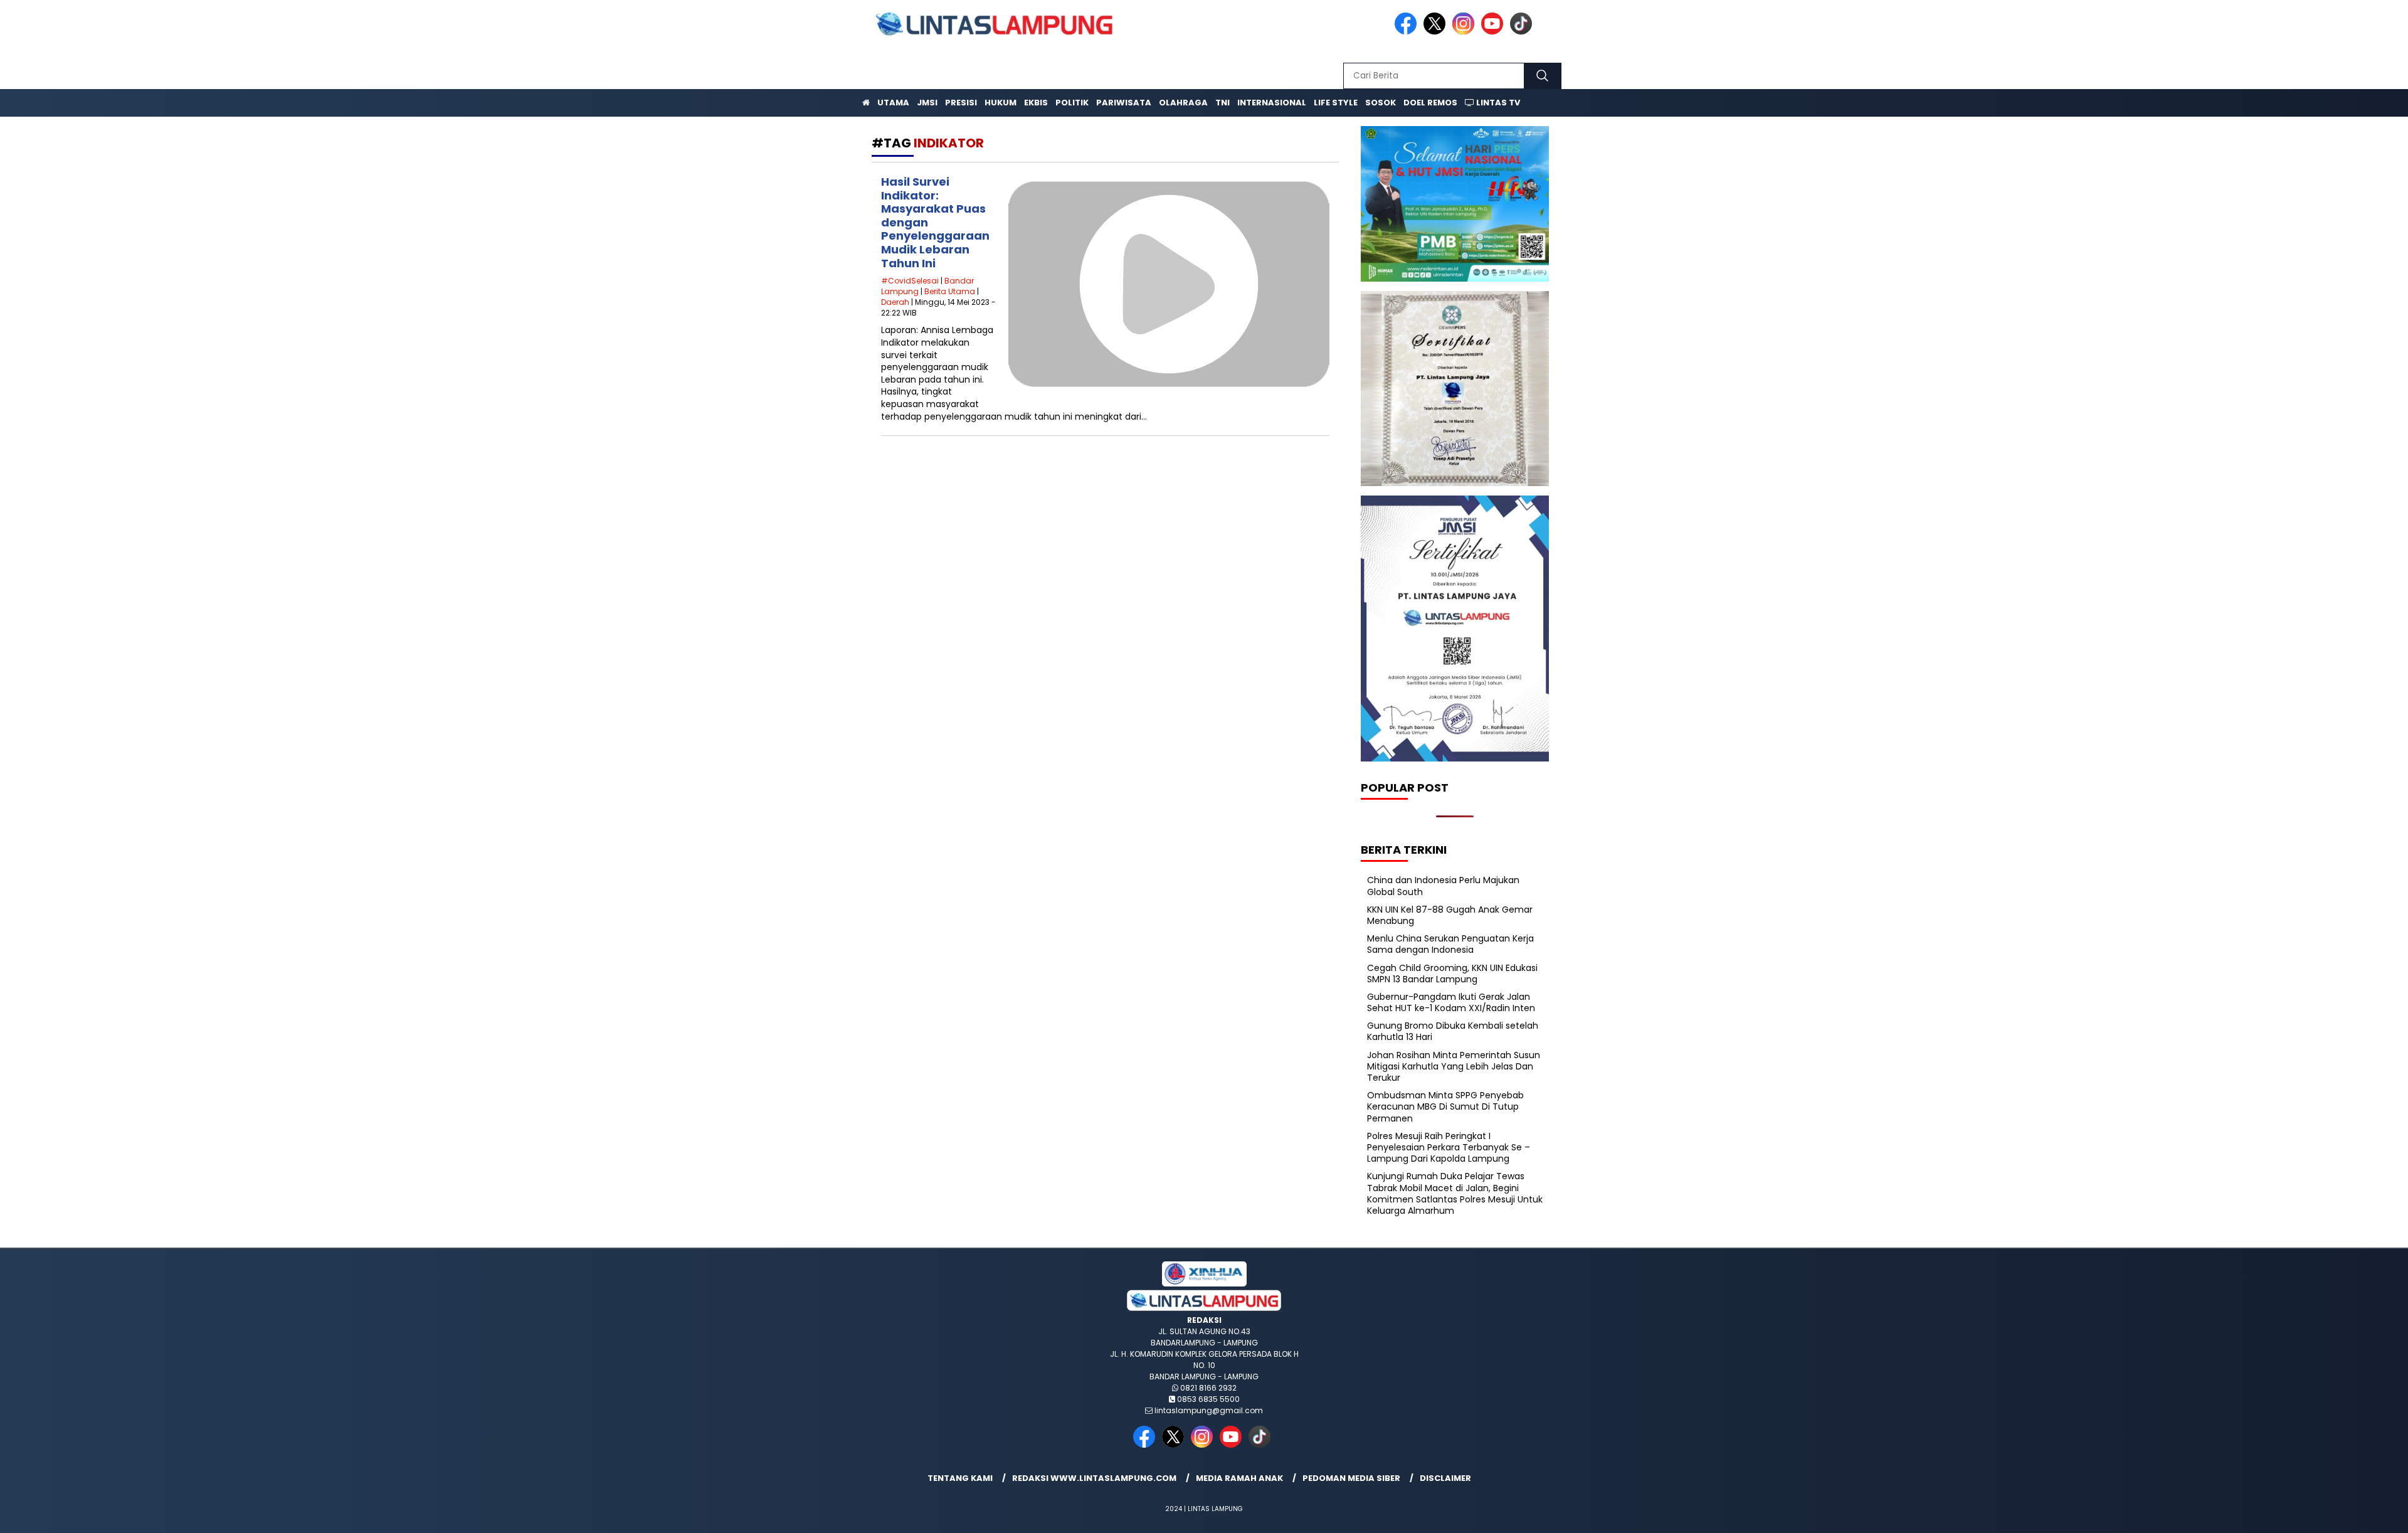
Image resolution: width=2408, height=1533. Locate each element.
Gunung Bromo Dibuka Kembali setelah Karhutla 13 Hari (1453, 1031)
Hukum (1001, 103)
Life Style (1336, 103)
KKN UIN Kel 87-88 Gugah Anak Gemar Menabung (1450, 915)
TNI (1222, 103)
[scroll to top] (2326, 1514)
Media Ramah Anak (1239, 1478)
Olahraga (1183, 103)
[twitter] (1437, 32)
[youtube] (1494, 32)
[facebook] (1408, 32)
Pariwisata (1124, 103)
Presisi (961, 103)
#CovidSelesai (910, 281)
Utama (893, 103)
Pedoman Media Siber (1351, 1478)
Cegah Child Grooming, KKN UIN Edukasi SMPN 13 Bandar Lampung (1452, 973)
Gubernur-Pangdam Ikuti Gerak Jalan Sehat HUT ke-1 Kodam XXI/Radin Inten (1451, 1002)
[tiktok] (1523, 32)
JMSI (927, 103)
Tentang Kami (960, 1478)
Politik (1072, 103)
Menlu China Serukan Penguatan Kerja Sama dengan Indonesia (1450, 944)
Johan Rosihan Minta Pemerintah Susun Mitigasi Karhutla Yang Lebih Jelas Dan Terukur (1454, 1066)
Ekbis (1036, 103)
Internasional (1272, 103)
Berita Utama (950, 291)
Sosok (1381, 103)
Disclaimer (1445, 1478)
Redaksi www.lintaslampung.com (1094, 1478)
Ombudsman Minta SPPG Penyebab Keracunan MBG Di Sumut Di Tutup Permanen (1445, 1106)
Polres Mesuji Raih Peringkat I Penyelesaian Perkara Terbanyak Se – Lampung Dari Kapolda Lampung (1449, 1147)
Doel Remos (1430, 103)
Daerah (895, 302)
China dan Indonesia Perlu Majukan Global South (1443, 886)
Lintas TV (1497, 103)
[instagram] (1465, 32)
